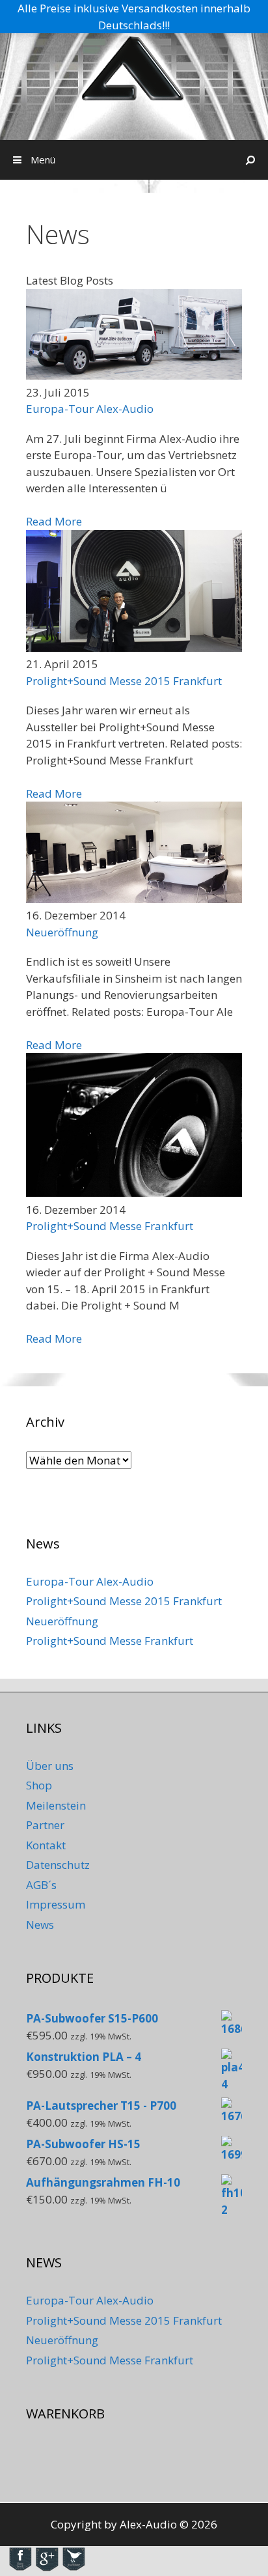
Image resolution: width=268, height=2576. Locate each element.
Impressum (56, 1904)
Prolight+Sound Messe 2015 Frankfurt (124, 681)
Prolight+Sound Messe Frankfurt (110, 1226)
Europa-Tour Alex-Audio (90, 409)
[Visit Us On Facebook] (20, 2568)
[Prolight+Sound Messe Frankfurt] (134, 1193)
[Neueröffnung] (134, 899)
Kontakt (46, 1845)
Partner (45, 1825)
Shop (39, 1785)
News (40, 1925)
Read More (54, 521)
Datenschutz (58, 1865)
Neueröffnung (62, 932)
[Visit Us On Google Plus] (47, 2568)
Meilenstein (56, 1805)
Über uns (50, 1766)
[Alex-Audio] (134, 69)
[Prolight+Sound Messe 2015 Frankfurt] (134, 648)
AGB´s (41, 1885)
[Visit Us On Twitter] (73, 2568)
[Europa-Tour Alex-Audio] (134, 375)
